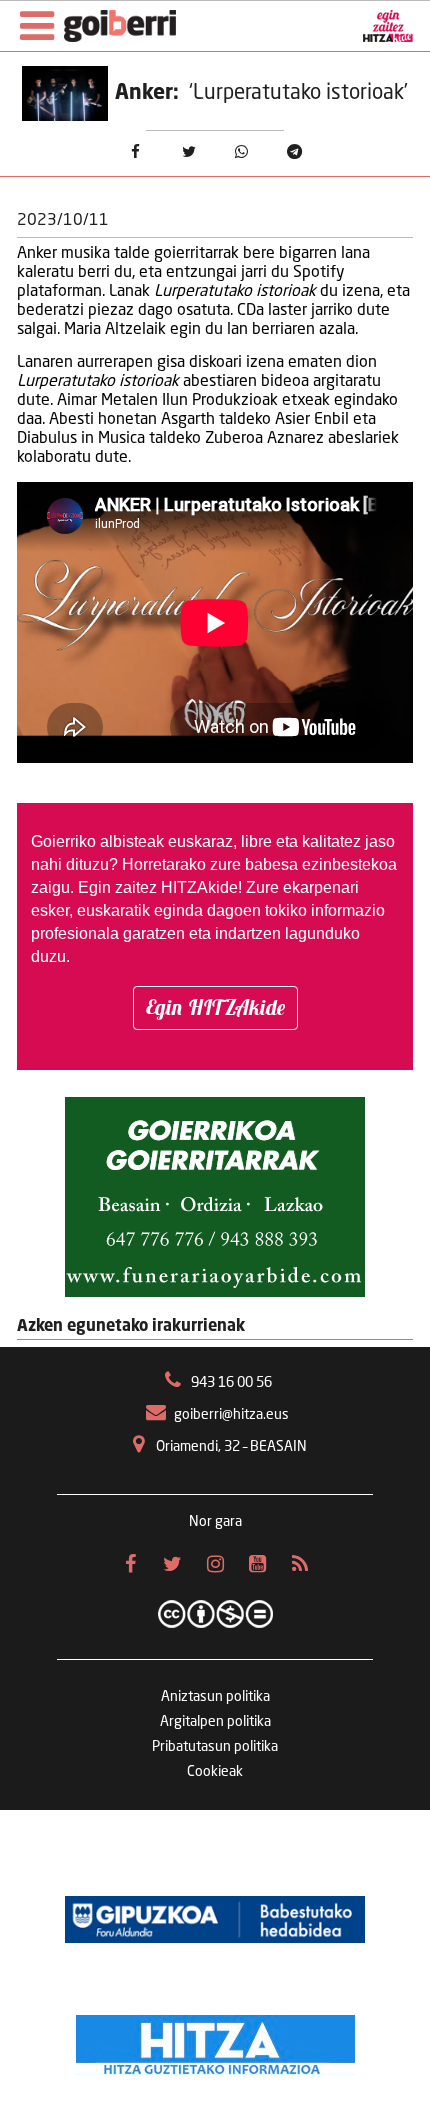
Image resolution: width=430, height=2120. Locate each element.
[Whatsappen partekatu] (241, 152)
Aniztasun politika (215, 1697)
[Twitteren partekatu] (188, 152)
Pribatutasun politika (215, 1747)
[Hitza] (215, 2040)
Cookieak (215, 1772)
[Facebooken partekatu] (135, 152)
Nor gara (215, 1522)
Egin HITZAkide (215, 1007)
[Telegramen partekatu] (294, 152)
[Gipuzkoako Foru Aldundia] (215, 1920)
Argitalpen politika (215, 1722)
